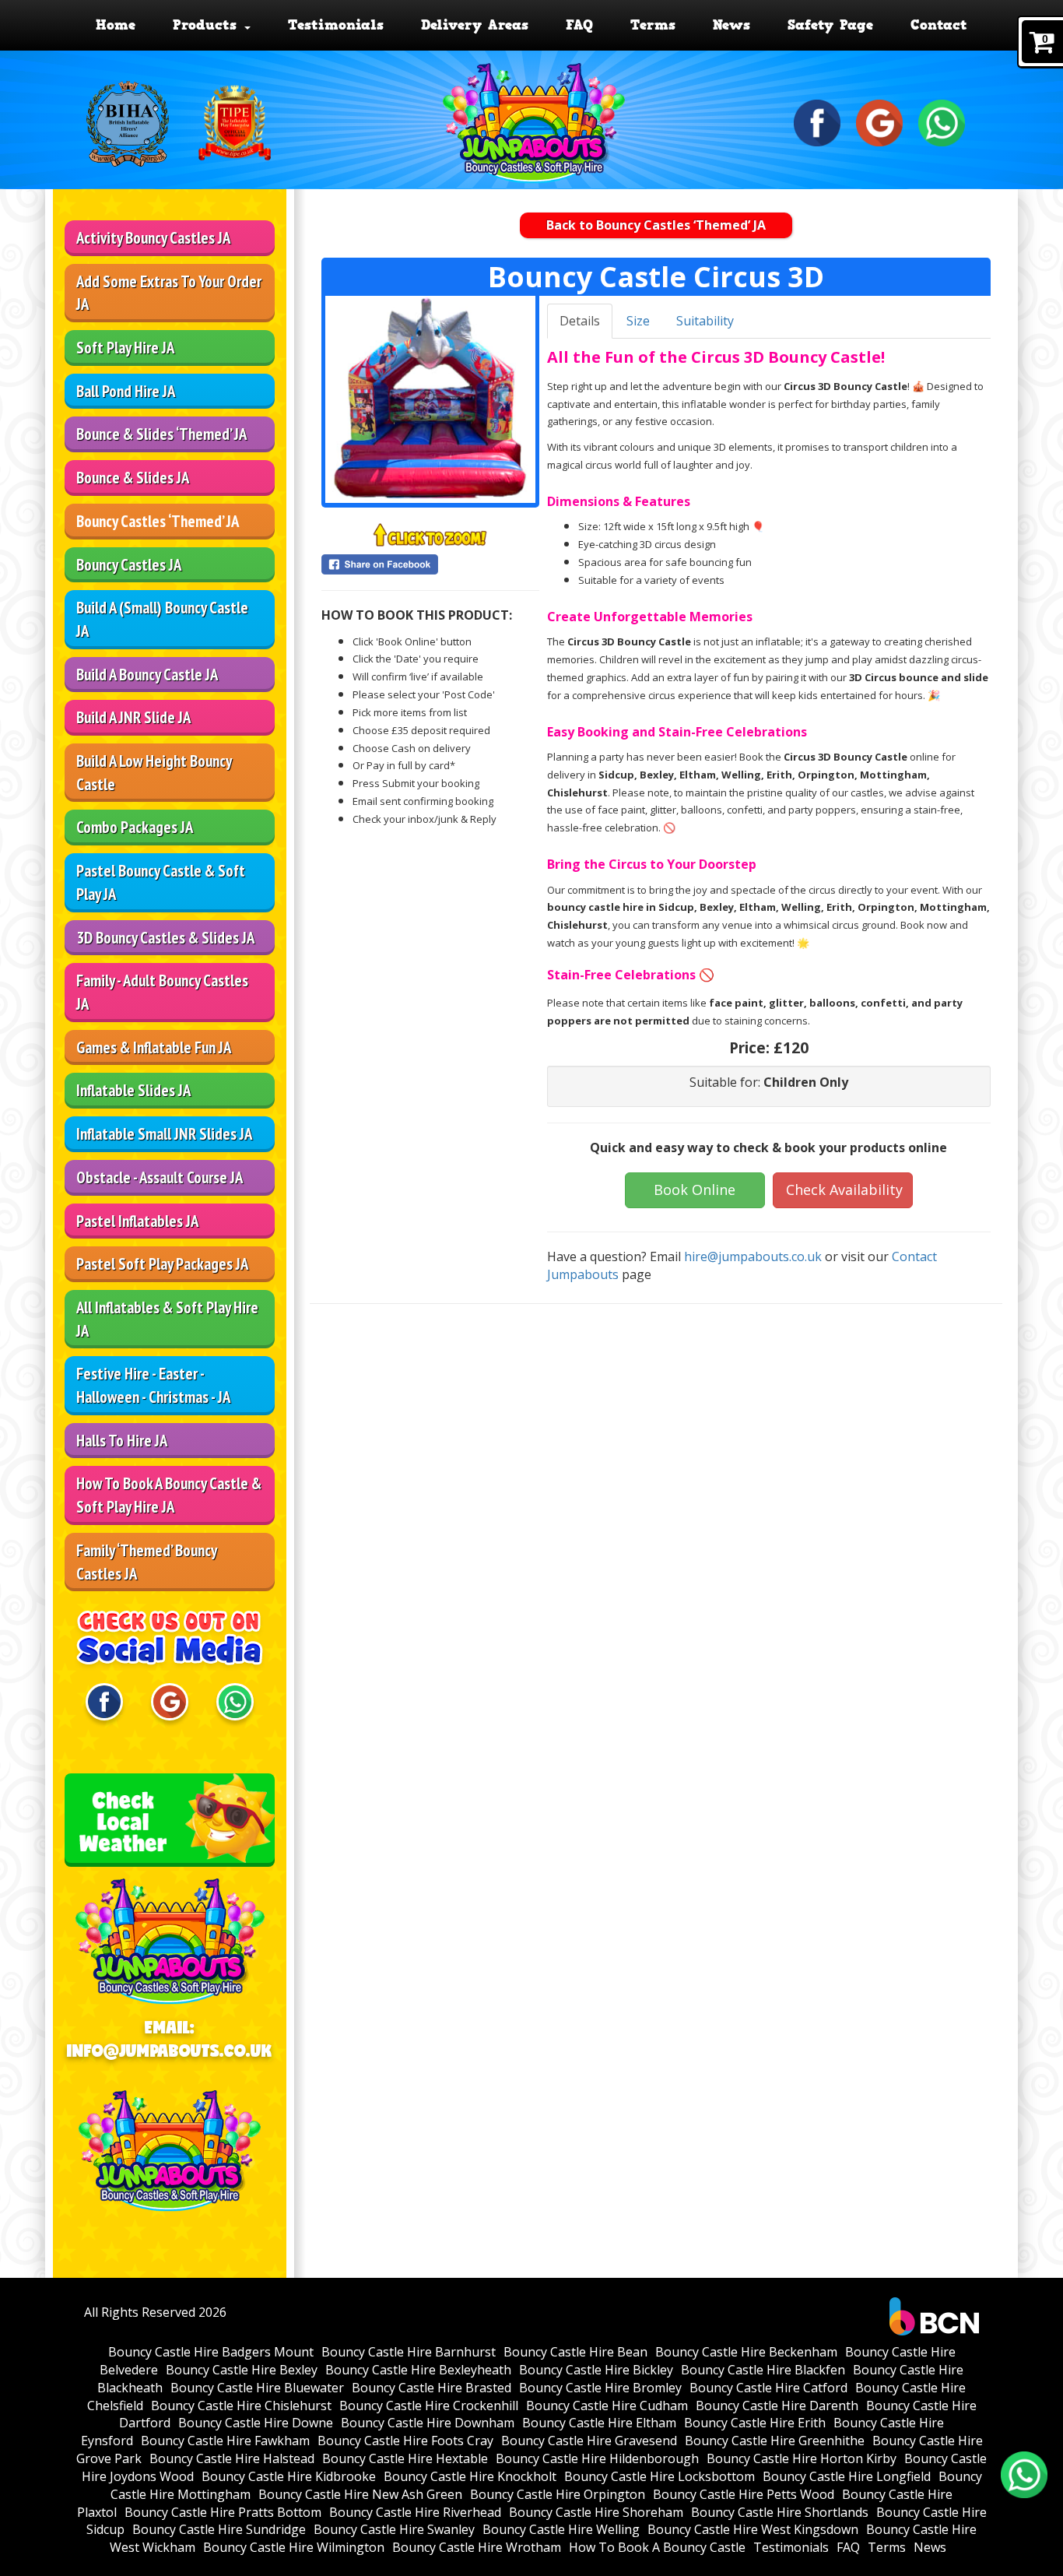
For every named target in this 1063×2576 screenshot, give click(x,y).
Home (116, 25)
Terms (653, 25)
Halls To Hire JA (122, 1441)
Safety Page (830, 25)
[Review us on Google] (879, 121)
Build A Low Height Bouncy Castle (154, 773)
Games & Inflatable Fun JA (154, 1047)
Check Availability (844, 1190)
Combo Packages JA (135, 827)
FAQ (579, 25)
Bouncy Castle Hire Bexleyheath (418, 2370)
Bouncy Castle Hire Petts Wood (744, 2494)
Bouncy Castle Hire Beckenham (746, 2352)
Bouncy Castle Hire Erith (755, 2423)
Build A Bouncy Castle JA (147, 675)
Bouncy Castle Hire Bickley (596, 2370)
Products (208, 25)
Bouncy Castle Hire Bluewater (257, 2388)
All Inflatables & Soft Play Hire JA (167, 1319)
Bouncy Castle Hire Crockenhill (429, 2406)
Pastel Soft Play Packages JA (162, 1264)
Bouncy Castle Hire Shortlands (780, 2512)
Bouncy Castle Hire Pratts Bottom (223, 2512)
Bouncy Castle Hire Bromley (600, 2388)
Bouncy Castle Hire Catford (768, 2388)
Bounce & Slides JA (133, 478)
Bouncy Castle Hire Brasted (432, 2388)
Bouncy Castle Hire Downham (428, 2423)
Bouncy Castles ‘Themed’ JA (158, 521)
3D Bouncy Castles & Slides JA (165, 938)
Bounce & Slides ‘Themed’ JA (161, 434)
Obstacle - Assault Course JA (160, 1177)
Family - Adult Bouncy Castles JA (162, 992)
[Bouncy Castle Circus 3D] (430, 399)
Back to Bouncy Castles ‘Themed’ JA (656, 225)
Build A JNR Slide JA (133, 717)
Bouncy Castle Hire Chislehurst (241, 2406)
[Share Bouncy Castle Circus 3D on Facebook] (430, 564)
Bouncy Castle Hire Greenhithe (775, 2441)
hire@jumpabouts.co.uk (753, 1256)
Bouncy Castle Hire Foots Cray (405, 2441)
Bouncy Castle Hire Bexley (242, 2370)
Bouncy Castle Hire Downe (256, 2423)
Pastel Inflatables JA (137, 1221)
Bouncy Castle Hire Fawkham (225, 2441)
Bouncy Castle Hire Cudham (607, 2406)
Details (580, 321)
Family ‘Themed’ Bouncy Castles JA (147, 1562)
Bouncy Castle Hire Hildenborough (597, 2458)
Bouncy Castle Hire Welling (561, 2529)
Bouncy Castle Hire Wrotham (477, 2547)
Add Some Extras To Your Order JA (169, 293)
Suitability (705, 321)
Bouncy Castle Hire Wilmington (294, 2547)
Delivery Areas (475, 25)
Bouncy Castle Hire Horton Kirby (802, 2458)
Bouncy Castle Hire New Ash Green (360, 2494)
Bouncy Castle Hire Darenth (777, 2406)
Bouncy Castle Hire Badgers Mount (211, 2352)
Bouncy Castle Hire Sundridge (219, 2529)
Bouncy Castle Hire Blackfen (763, 2370)
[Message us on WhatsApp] (942, 121)
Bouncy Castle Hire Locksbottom (660, 2476)
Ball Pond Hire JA (126, 391)
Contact (939, 25)
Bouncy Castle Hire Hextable (405, 2458)
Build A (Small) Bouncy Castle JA (162, 619)
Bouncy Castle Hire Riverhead (415, 2512)
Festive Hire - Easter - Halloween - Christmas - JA (153, 1385)
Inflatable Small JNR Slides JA (164, 1134)
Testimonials (336, 25)
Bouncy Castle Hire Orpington (558, 2494)
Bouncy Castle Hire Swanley (394, 2529)
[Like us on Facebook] (817, 121)
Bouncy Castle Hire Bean (575, 2352)
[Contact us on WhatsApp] (1024, 2475)
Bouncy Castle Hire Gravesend (589, 2441)
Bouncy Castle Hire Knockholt (470, 2476)
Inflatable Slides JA (133, 1090)
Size (638, 321)
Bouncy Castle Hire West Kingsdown (753, 2529)
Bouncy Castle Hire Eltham (599, 2423)
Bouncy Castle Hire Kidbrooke (289, 2476)
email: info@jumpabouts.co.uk (170, 2039)
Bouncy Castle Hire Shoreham (596, 2512)
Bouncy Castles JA (129, 565)
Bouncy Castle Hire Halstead (232, 2458)
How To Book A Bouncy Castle (657, 2547)
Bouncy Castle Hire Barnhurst (409, 2352)
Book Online (695, 1190)
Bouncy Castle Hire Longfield (847, 2476)
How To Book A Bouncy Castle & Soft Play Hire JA (169, 1495)
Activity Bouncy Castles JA (153, 238)
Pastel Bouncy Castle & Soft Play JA (161, 882)
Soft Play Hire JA (125, 348)
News (731, 25)
